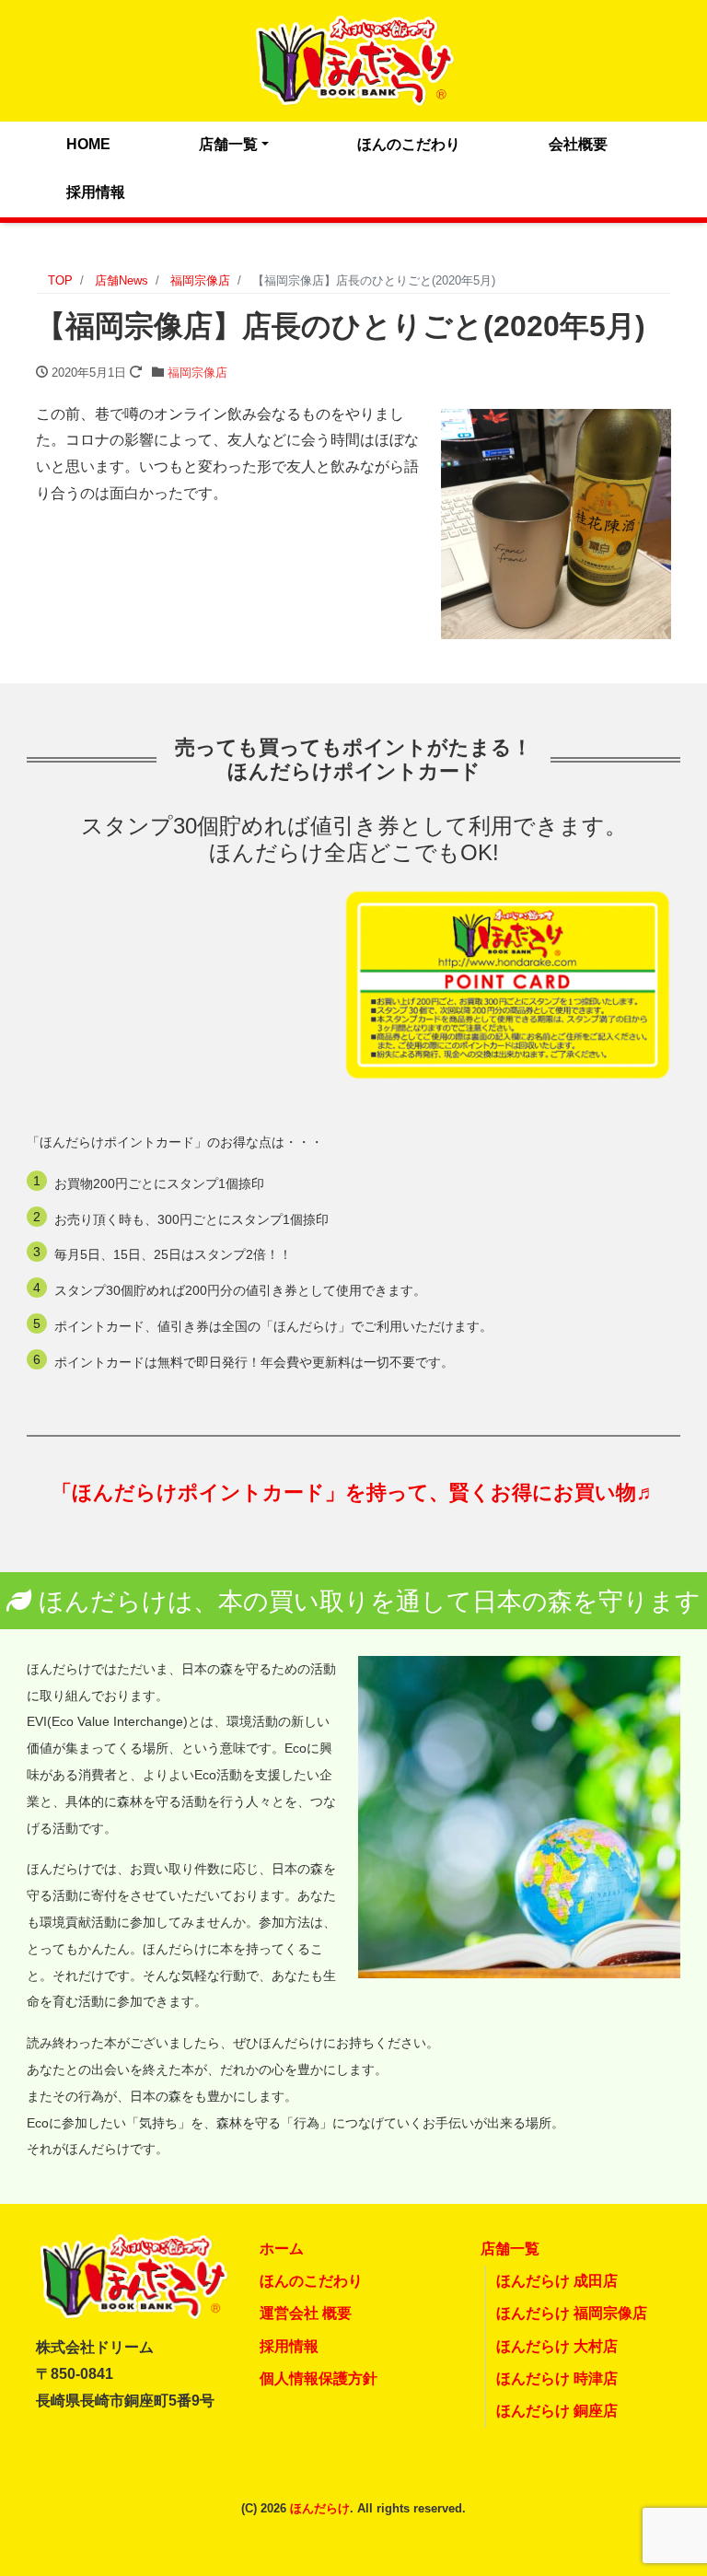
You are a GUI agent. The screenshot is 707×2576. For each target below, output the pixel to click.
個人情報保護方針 (319, 2378)
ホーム (282, 2249)
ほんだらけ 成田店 (557, 2281)
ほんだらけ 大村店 (557, 2346)
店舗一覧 (228, 144)
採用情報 (96, 192)
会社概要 (578, 144)
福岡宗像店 (197, 373)
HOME (88, 144)
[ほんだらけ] (353, 58)
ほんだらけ (320, 2508)
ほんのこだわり (409, 144)
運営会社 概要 (306, 2313)
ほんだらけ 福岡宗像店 (572, 2313)
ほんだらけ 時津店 (557, 2378)
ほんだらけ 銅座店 (557, 2411)
